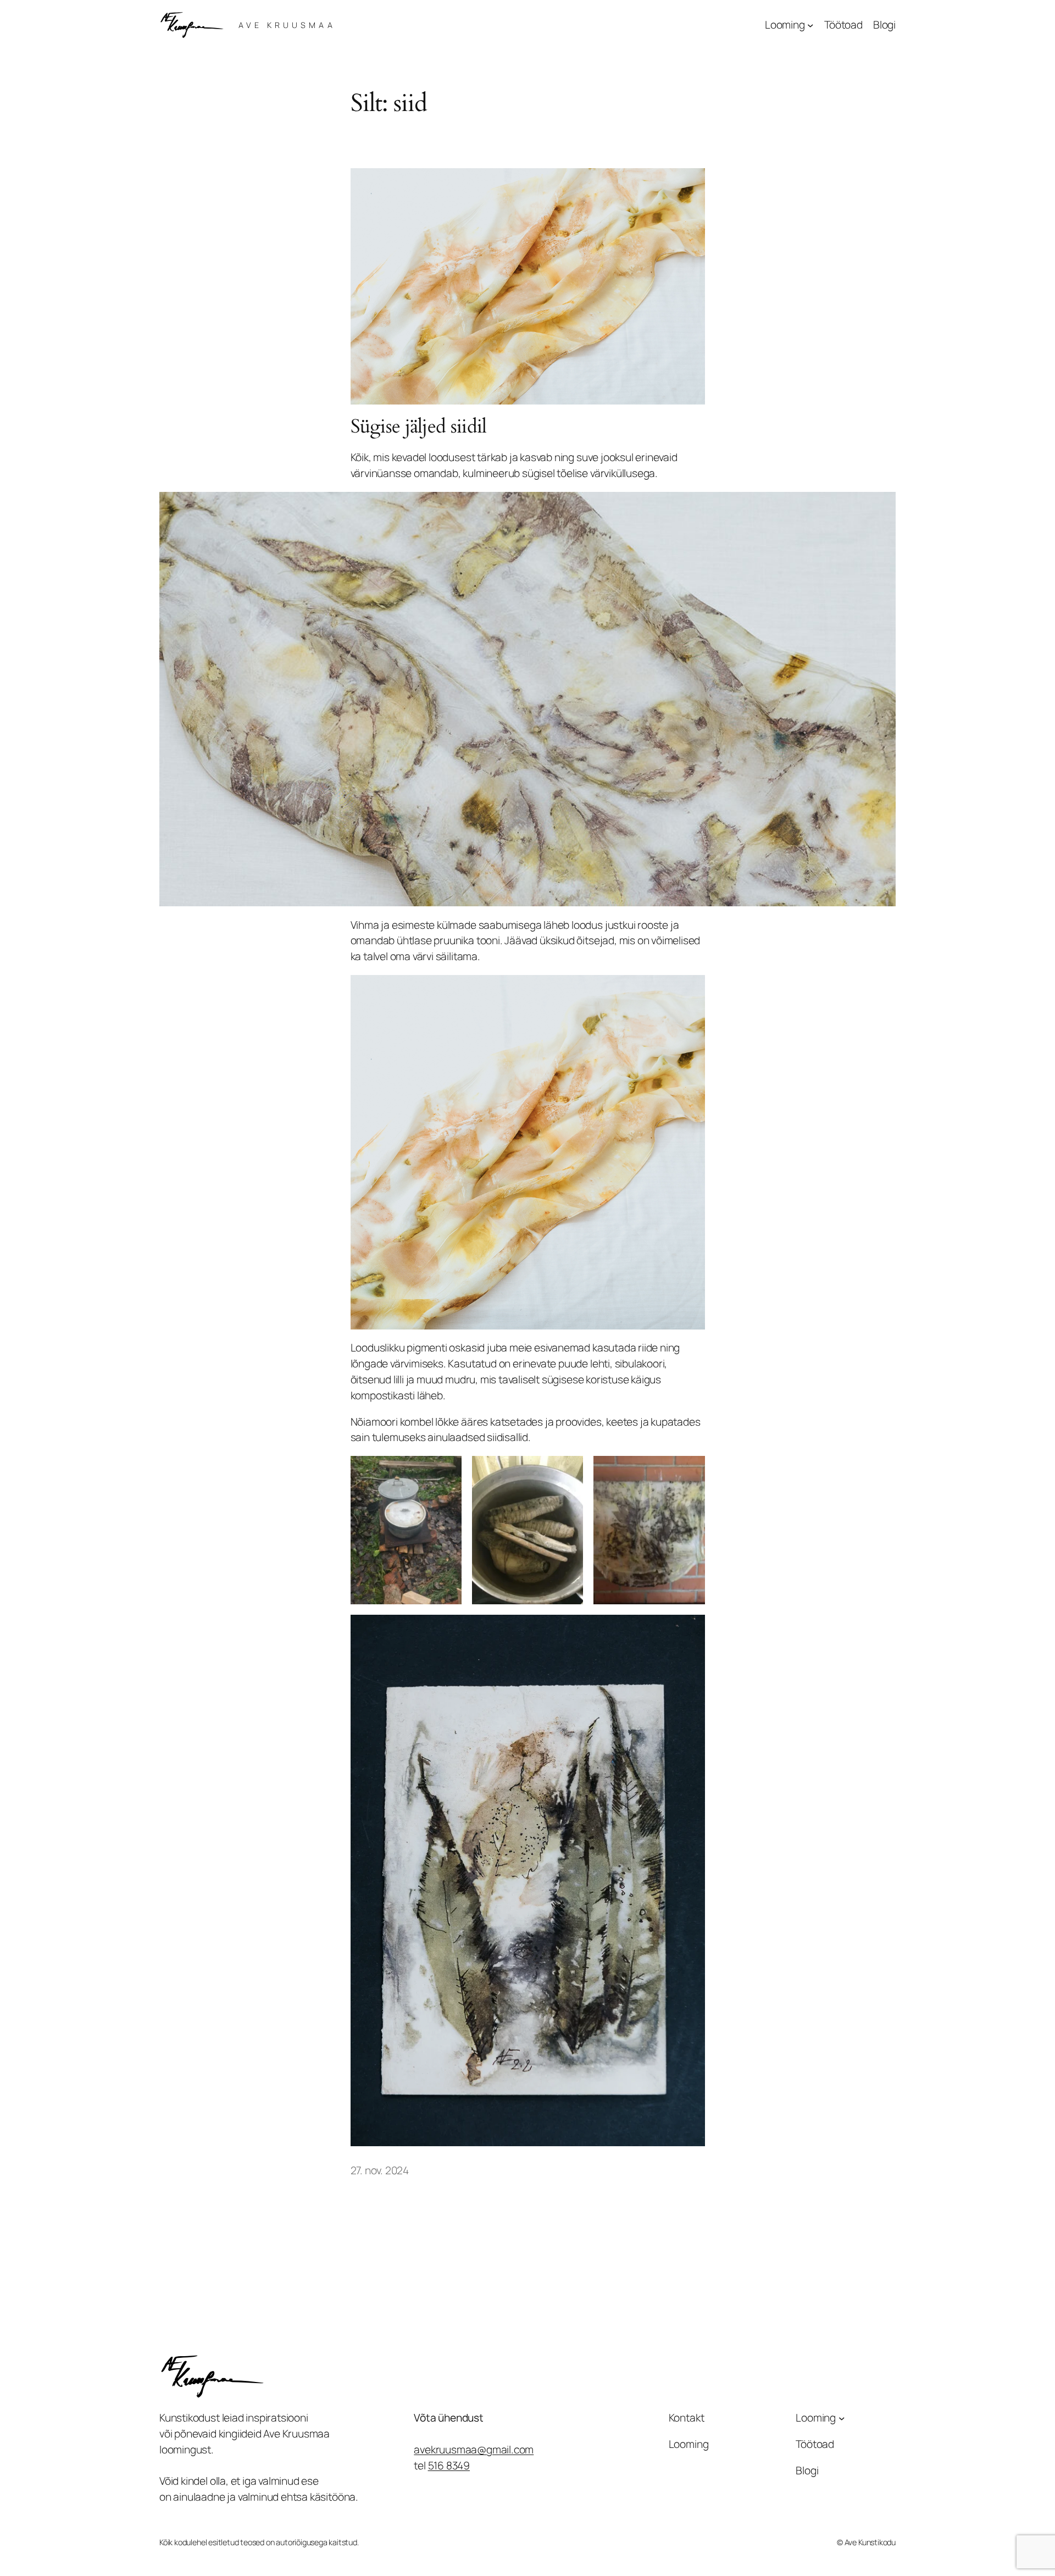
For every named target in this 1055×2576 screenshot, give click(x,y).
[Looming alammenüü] (810, 25)
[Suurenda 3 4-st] (691, 1470)
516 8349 (449, 2466)
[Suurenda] (881, 506)
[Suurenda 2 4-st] (569, 1470)
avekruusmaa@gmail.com (474, 2450)
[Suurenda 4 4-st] (691, 1629)
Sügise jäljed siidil (419, 427)
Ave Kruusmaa (287, 25)
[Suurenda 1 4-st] (447, 1470)
